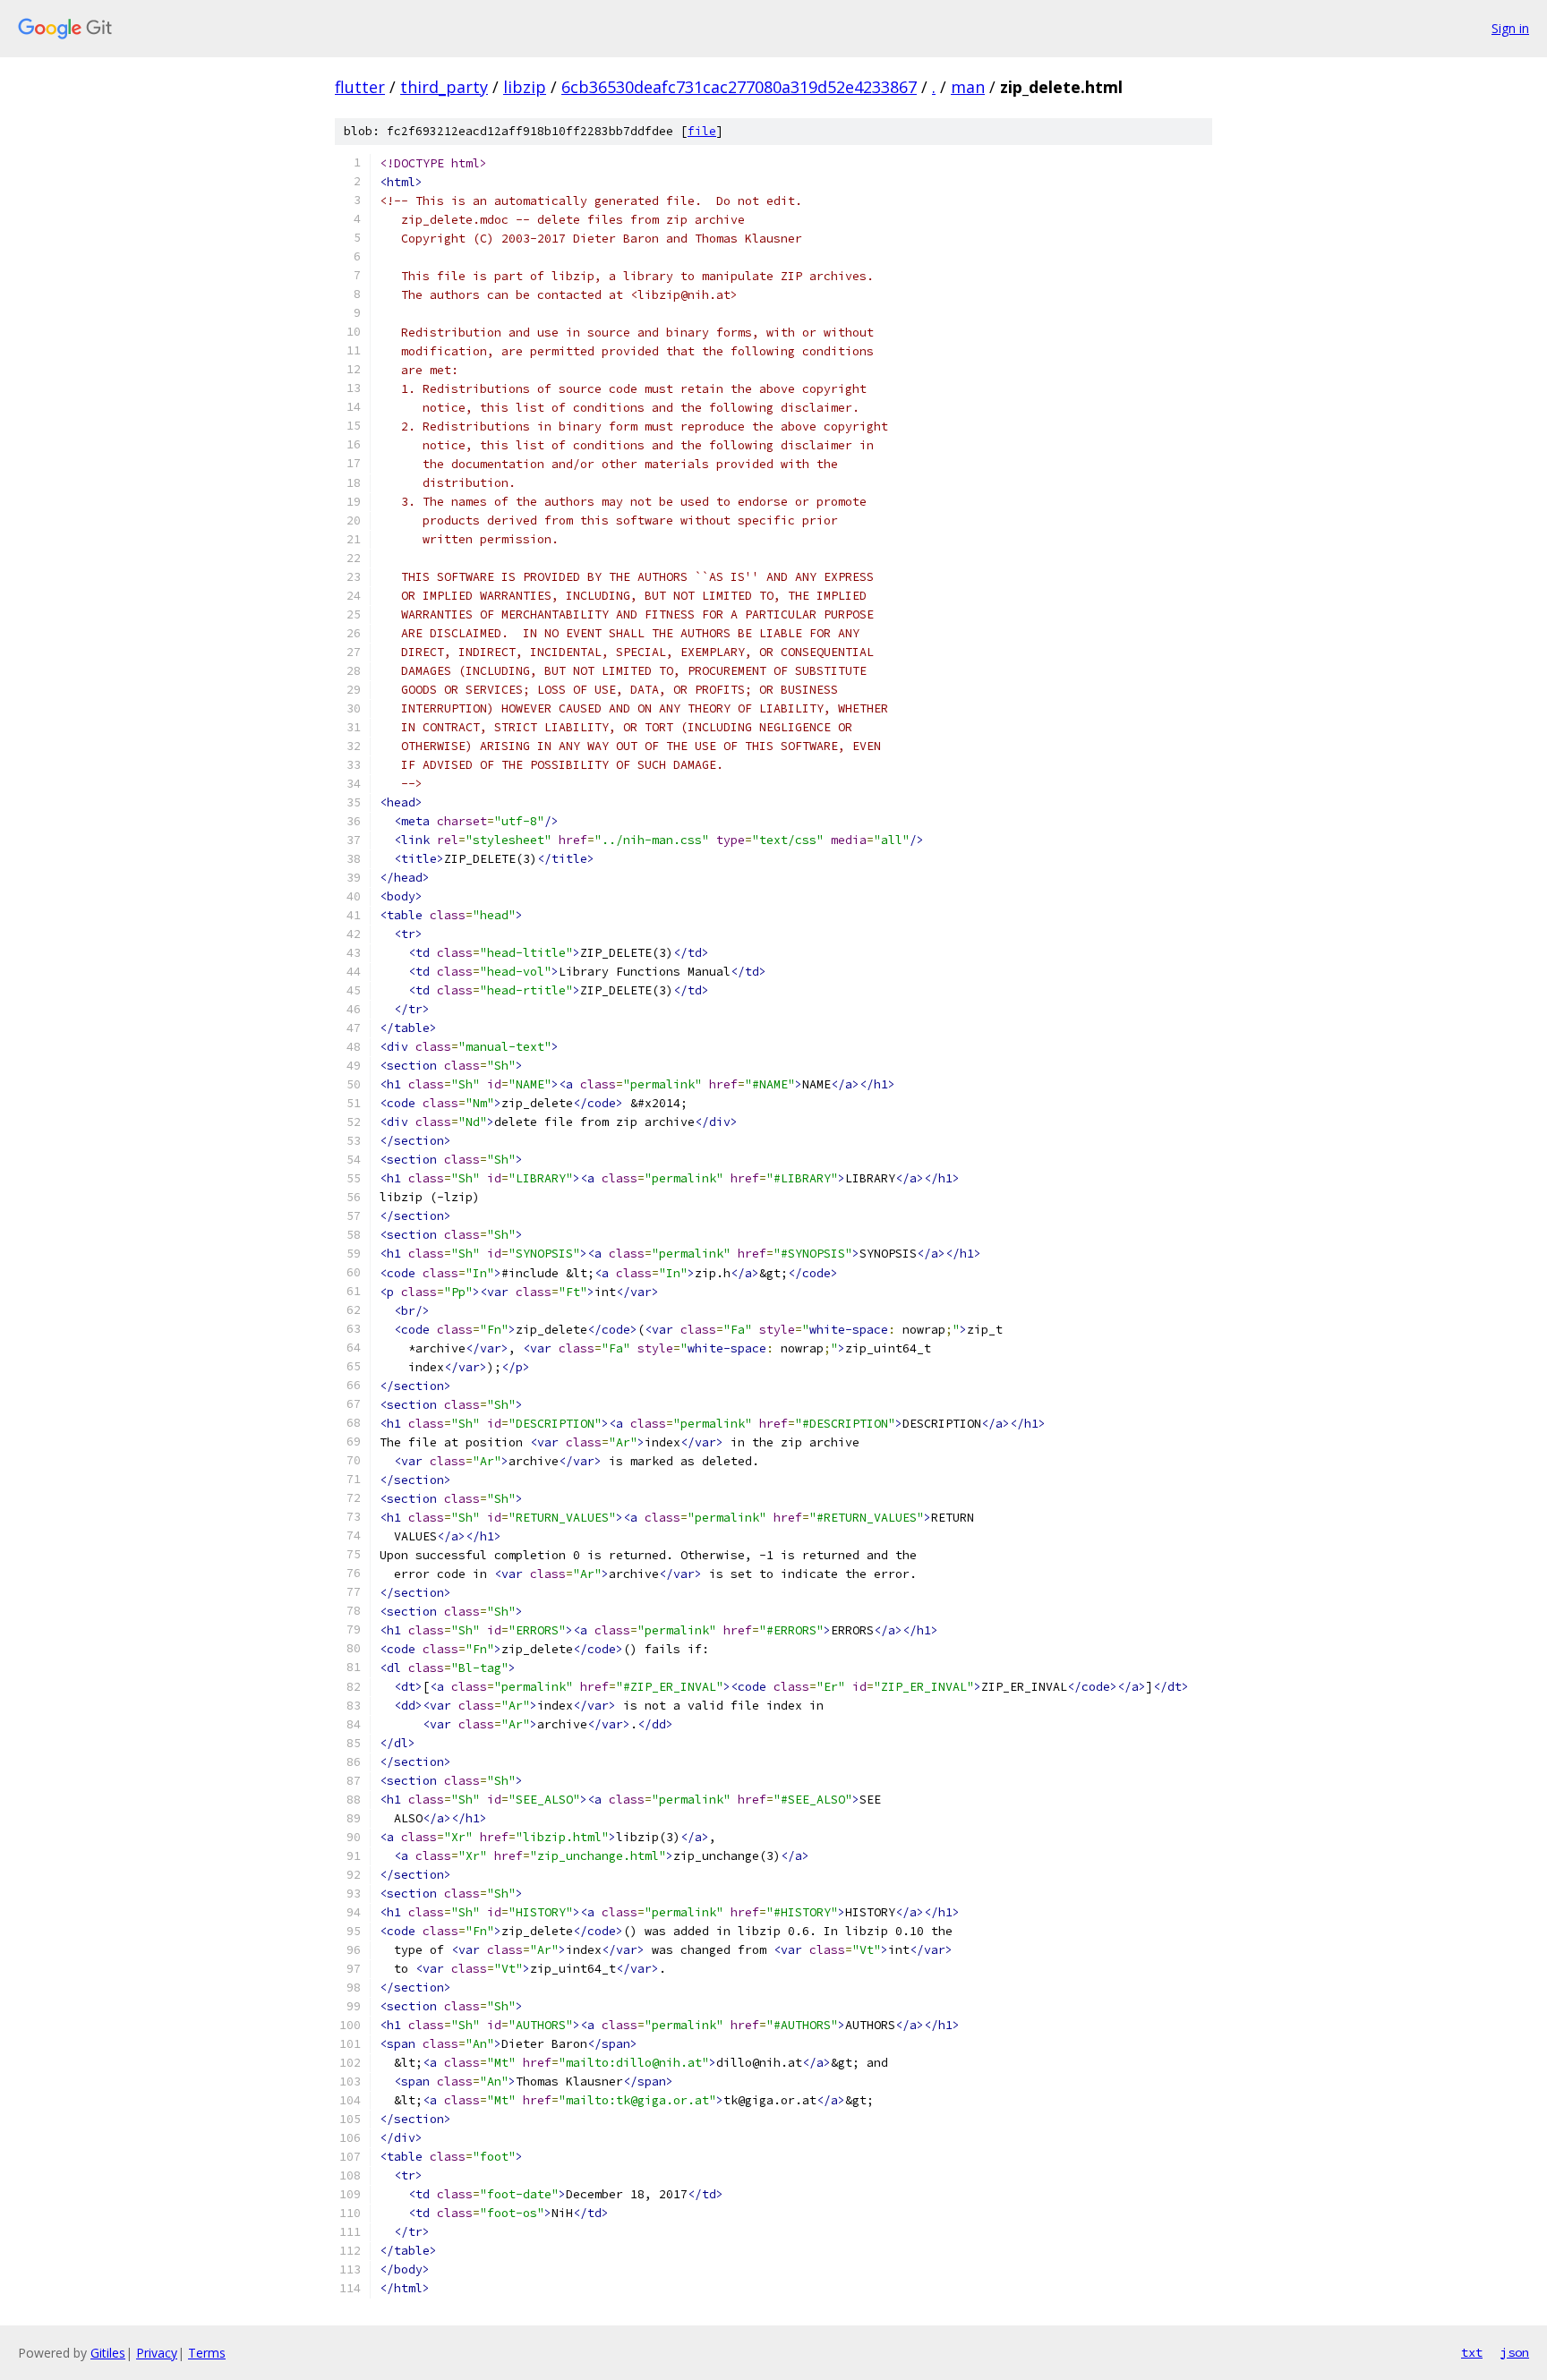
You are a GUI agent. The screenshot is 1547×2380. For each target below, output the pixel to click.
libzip (525, 87)
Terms (207, 2353)
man (968, 87)
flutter (360, 87)
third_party (444, 87)
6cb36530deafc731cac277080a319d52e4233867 (739, 87)
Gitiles (108, 2353)
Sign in (1510, 28)
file (702, 131)
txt (1472, 2352)
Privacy (157, 2353)
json (1515, 2352)
